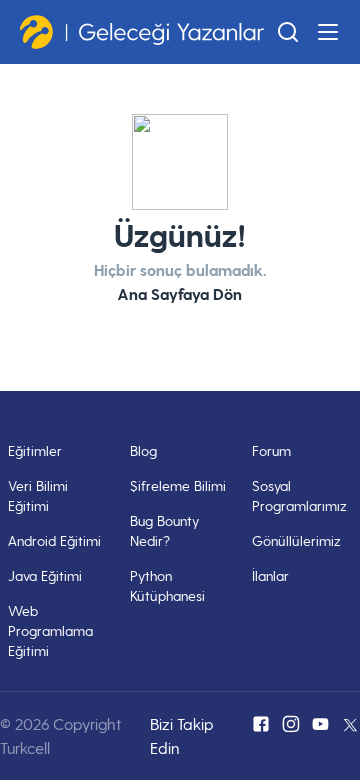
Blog (143, 450)
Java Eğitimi (45, 575)
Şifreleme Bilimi (178, 485)
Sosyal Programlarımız (299, 495)
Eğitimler (35, 450)
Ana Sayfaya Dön (180, 293)
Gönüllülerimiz (296, 540)
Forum (271, 450)
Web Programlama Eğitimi (50, 630)
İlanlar (270, 575)
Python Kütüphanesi (167, 585)
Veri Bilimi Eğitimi (38, 495)
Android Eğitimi (54, 540)
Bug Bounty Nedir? (164, 530)
